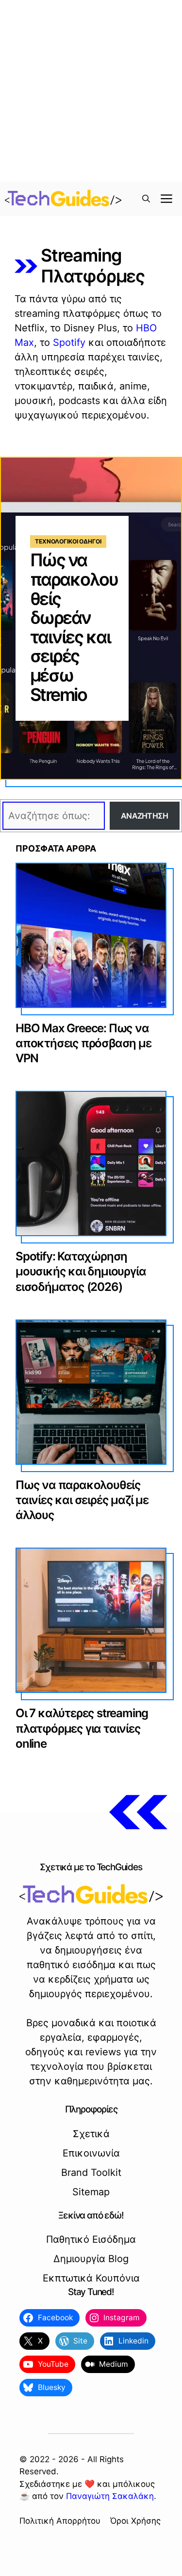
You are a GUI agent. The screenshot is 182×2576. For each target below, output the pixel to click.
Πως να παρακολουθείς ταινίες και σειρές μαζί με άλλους (82, 1500)
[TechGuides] (63, 199)
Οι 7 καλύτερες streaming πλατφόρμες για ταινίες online (82, 1728)
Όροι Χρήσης (135, 2521)
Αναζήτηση (145, 816)
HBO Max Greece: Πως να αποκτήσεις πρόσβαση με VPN (83, 1043)
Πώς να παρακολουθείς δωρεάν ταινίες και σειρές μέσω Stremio (74, 627)
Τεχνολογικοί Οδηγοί (68, 541)
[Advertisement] (91, 91)
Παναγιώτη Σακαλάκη (110, 2496)
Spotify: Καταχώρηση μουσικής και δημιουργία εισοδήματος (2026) (81, 1271)
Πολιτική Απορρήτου (60, 2521)
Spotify (69, 342)
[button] (146, 199)
